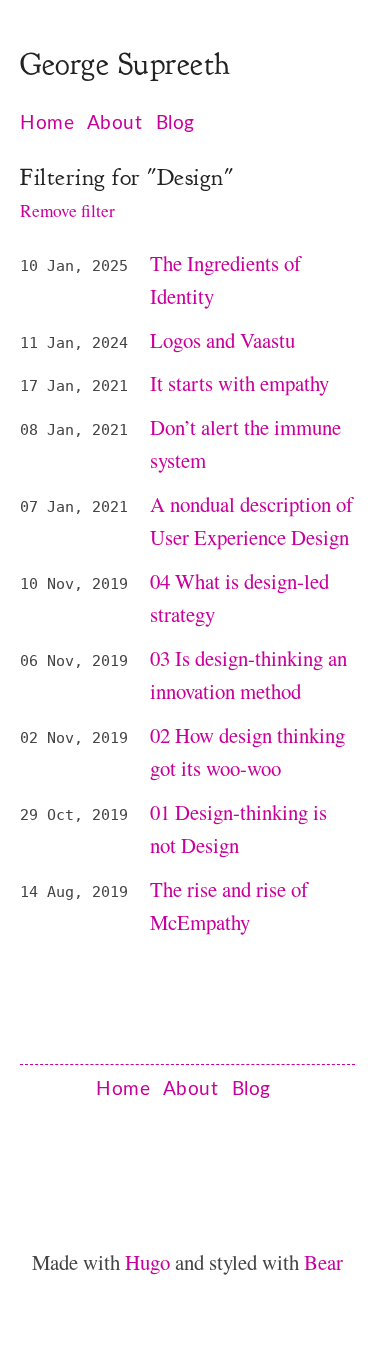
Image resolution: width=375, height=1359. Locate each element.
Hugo (150, 1262)
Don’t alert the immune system (245, 443)
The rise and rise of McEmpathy (229, 905)
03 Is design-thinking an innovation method (248, 674)
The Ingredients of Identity (225, 279)
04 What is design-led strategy (239, 597)
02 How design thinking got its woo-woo (247, 751)
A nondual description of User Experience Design (251, 520)
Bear (323, 1262)
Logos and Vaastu (222, 340)
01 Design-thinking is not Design (238, 828)
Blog (175, 123)
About (115, 123)
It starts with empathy (239, 383)
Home (47, 123)
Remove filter (67, 210)
